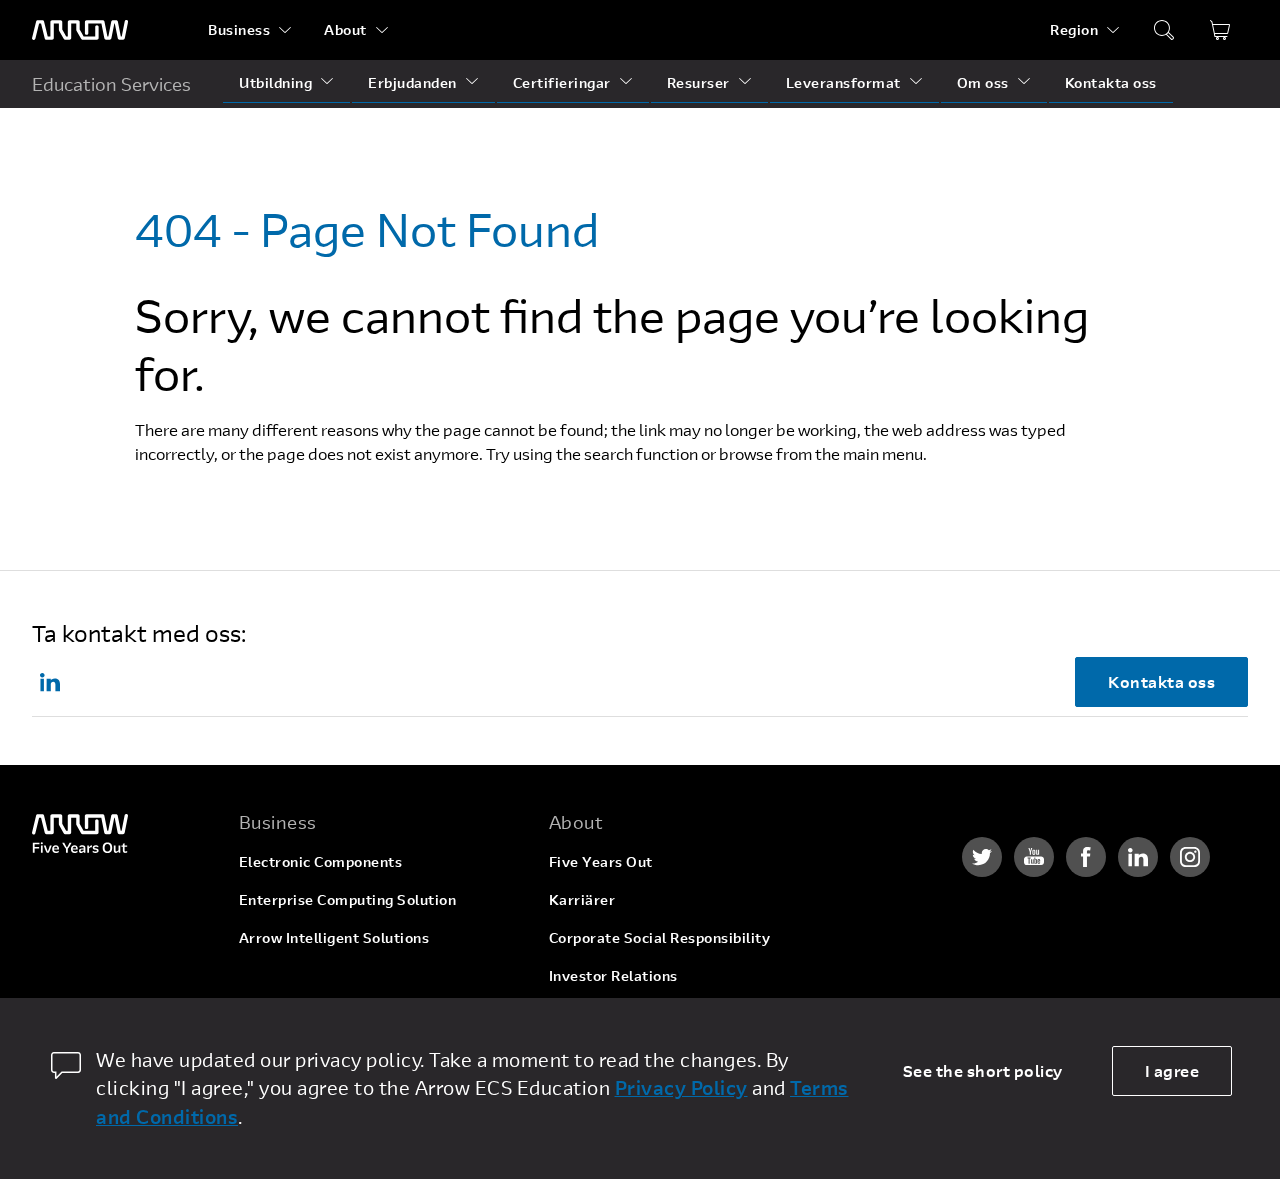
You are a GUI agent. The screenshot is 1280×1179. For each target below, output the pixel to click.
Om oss (983, 82)
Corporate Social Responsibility (660, 937)
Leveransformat (843, 82)
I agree (1172, 1070)
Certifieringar (562, 82)
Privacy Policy (681, 1087)
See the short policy (983, 1070)
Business (239, 29)
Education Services (111, 84)
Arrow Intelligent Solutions (334, 937)
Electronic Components (321, 861)
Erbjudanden (412, 82)
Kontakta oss (1111, 82)
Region (1074, 29)
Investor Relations (613, 975)
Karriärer (582, 899)
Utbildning (275, 82)
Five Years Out (601, 861)
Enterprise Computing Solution (348, 899)
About (345, 29)
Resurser (698, 82)
